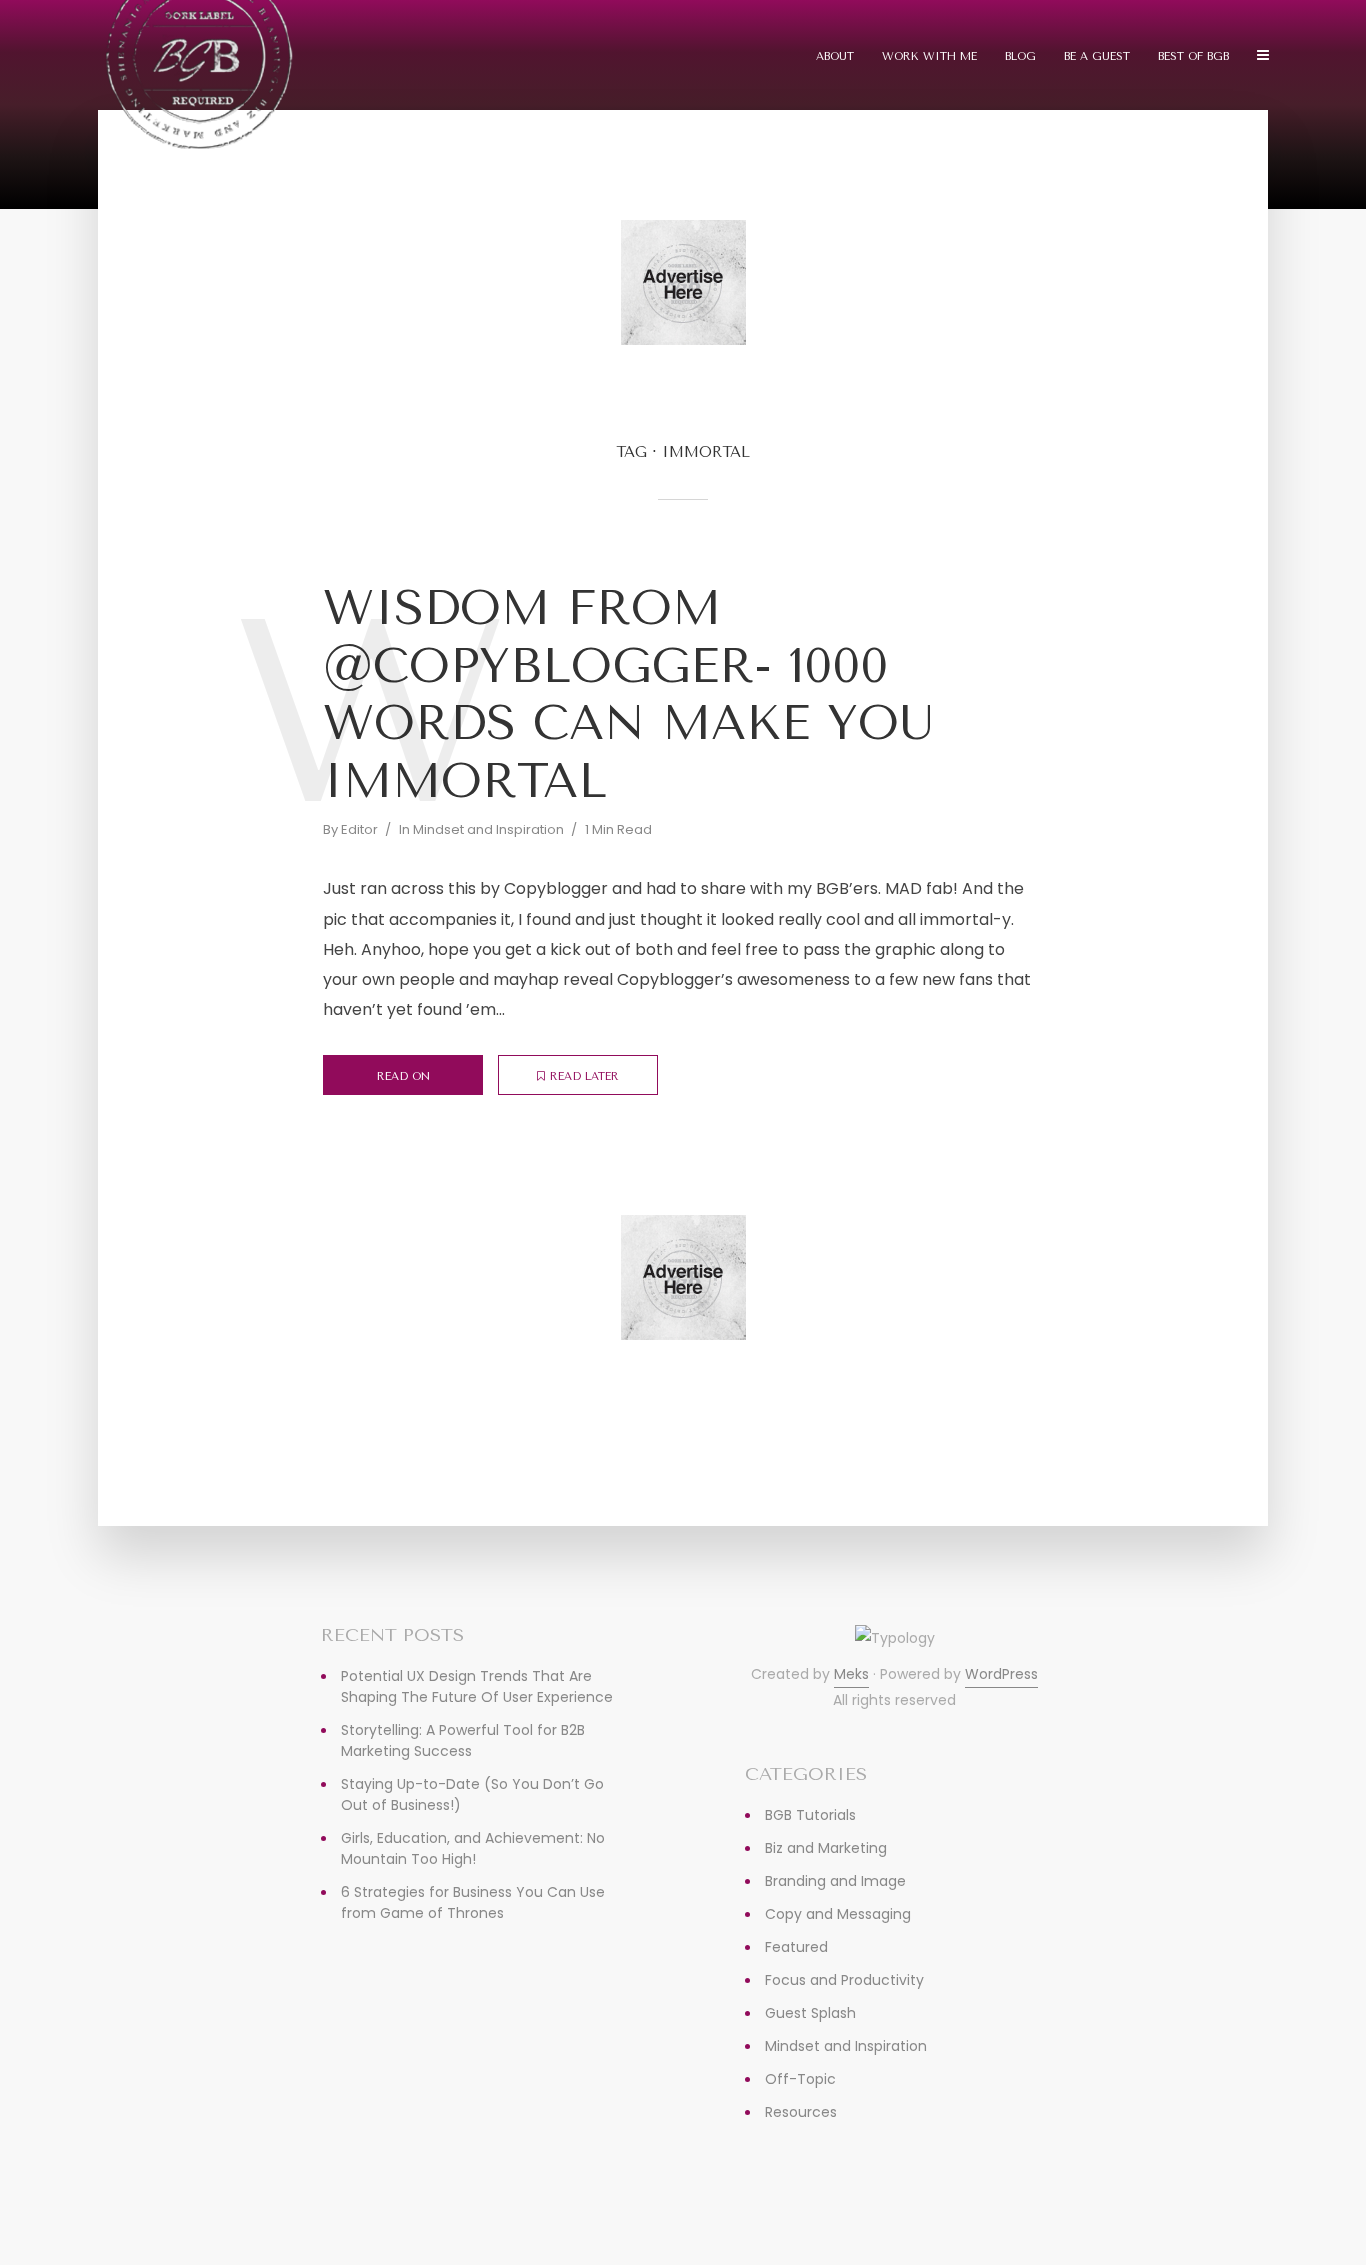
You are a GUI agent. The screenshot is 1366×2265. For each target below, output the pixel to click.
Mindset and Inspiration (488, 829)
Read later (584, 1076)
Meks (851, 1674)
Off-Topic (800, 2079)
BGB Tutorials (810, 1815)
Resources (801, 2112)
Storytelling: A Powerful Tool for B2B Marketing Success (463, 1740)
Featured (796, 1947)
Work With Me (929, 56)
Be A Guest (1097, 56)
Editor (359, 829)
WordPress (1001, 1674)
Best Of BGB (1193, 56)
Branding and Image (835, 1881)
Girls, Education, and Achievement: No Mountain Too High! (473, 1848)
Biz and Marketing (826, 1848)
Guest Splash (810, 2013)
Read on (403, 1076)
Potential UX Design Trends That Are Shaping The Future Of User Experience (477, 1686)
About (835, 56)
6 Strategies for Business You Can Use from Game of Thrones (473, 1902)
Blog (1020, 56)
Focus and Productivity (844, 1980)
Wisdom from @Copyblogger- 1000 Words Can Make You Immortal (628, 694)
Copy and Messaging (838, 1914)
